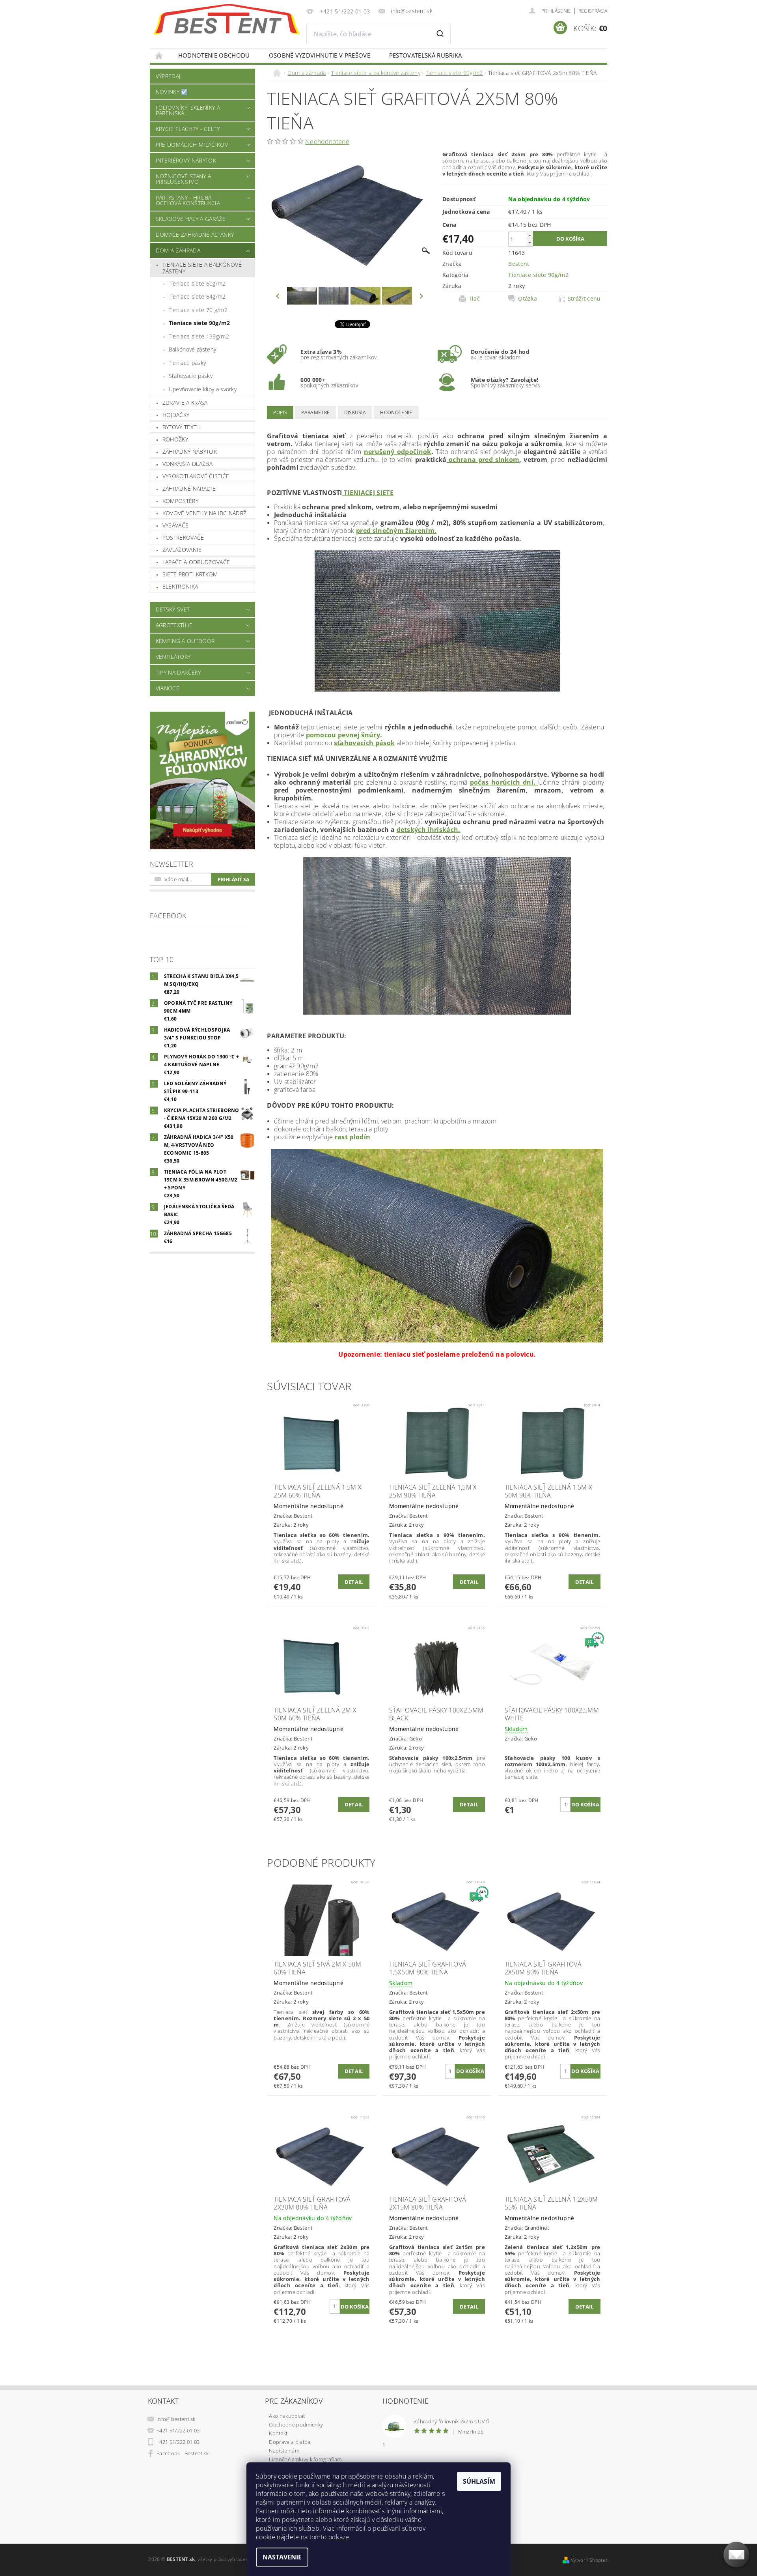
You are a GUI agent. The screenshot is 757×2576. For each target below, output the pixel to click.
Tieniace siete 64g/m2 (197, 296)
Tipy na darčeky (178, 672)
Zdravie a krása (185, 403)
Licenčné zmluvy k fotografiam (305, 2459)
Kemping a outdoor (185, 641)
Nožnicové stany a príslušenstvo (183, 179)
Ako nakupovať (287, 2416)
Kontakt (278, 2433)
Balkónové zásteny (192, 349)
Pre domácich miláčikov (192, 145)
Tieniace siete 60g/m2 (197, 283)
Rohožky (175, 439)
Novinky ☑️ (172, 92)
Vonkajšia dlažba (187, 464)
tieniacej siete (368, 493)
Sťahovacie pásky (191, 376)
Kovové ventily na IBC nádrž (205, 513)
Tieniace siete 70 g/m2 (198, 310)
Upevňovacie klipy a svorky (203, 389)
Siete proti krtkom (190, 574)
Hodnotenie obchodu (214, 55)
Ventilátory (173, 657)
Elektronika (180, 586)
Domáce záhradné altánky (195, 235)
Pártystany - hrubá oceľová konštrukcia (188, 200)
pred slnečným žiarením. (396, 531)
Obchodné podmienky (296, 2425)
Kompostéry (180, 501)
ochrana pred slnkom (483, 460)
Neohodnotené (327, 142)
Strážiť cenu (584, 299)
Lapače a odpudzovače (196, 562)
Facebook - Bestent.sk (183, 2453)
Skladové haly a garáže (191, 219)
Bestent (519, 264)
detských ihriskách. (429, 830)
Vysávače (176, 525)
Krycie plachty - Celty (188, 129)
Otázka (528, 299)
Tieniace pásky (187, 363)
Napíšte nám (284, 2451)
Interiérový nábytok (186, 160)
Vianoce (168, 688)
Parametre (315, 412)
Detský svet (173, 609)
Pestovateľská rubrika (426, 55)
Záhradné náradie (189, 489)
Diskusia (355, 412)
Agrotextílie (174, 625)
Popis (280, 412)
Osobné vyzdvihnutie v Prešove (320, 55)
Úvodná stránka (159, 55)
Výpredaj (168, 76)
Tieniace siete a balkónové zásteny (202, 268)
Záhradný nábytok (190, 451)
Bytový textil (182, 427)
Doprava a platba (290, 2442)
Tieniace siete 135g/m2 (199, 336)
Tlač (474, 299)
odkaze (339, 2537)
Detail (354, 1582)
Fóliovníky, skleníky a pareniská (188, 110)
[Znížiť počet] (530, 242)
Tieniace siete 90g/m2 (200, 323)
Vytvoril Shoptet (589, 2560)
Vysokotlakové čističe (196, 476)
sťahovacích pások (364, 743)
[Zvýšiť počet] (530, 235)
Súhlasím (479, 2481)
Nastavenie (282, 2557)
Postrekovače (183, 537)
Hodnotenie (396, 412)
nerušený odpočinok (398, 452)
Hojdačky (176, 415)
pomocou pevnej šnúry (343, 735)
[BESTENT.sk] (227, 19)
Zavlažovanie (182, 550)
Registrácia (593, 11)
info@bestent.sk (176, 2419)
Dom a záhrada (178, 250)
